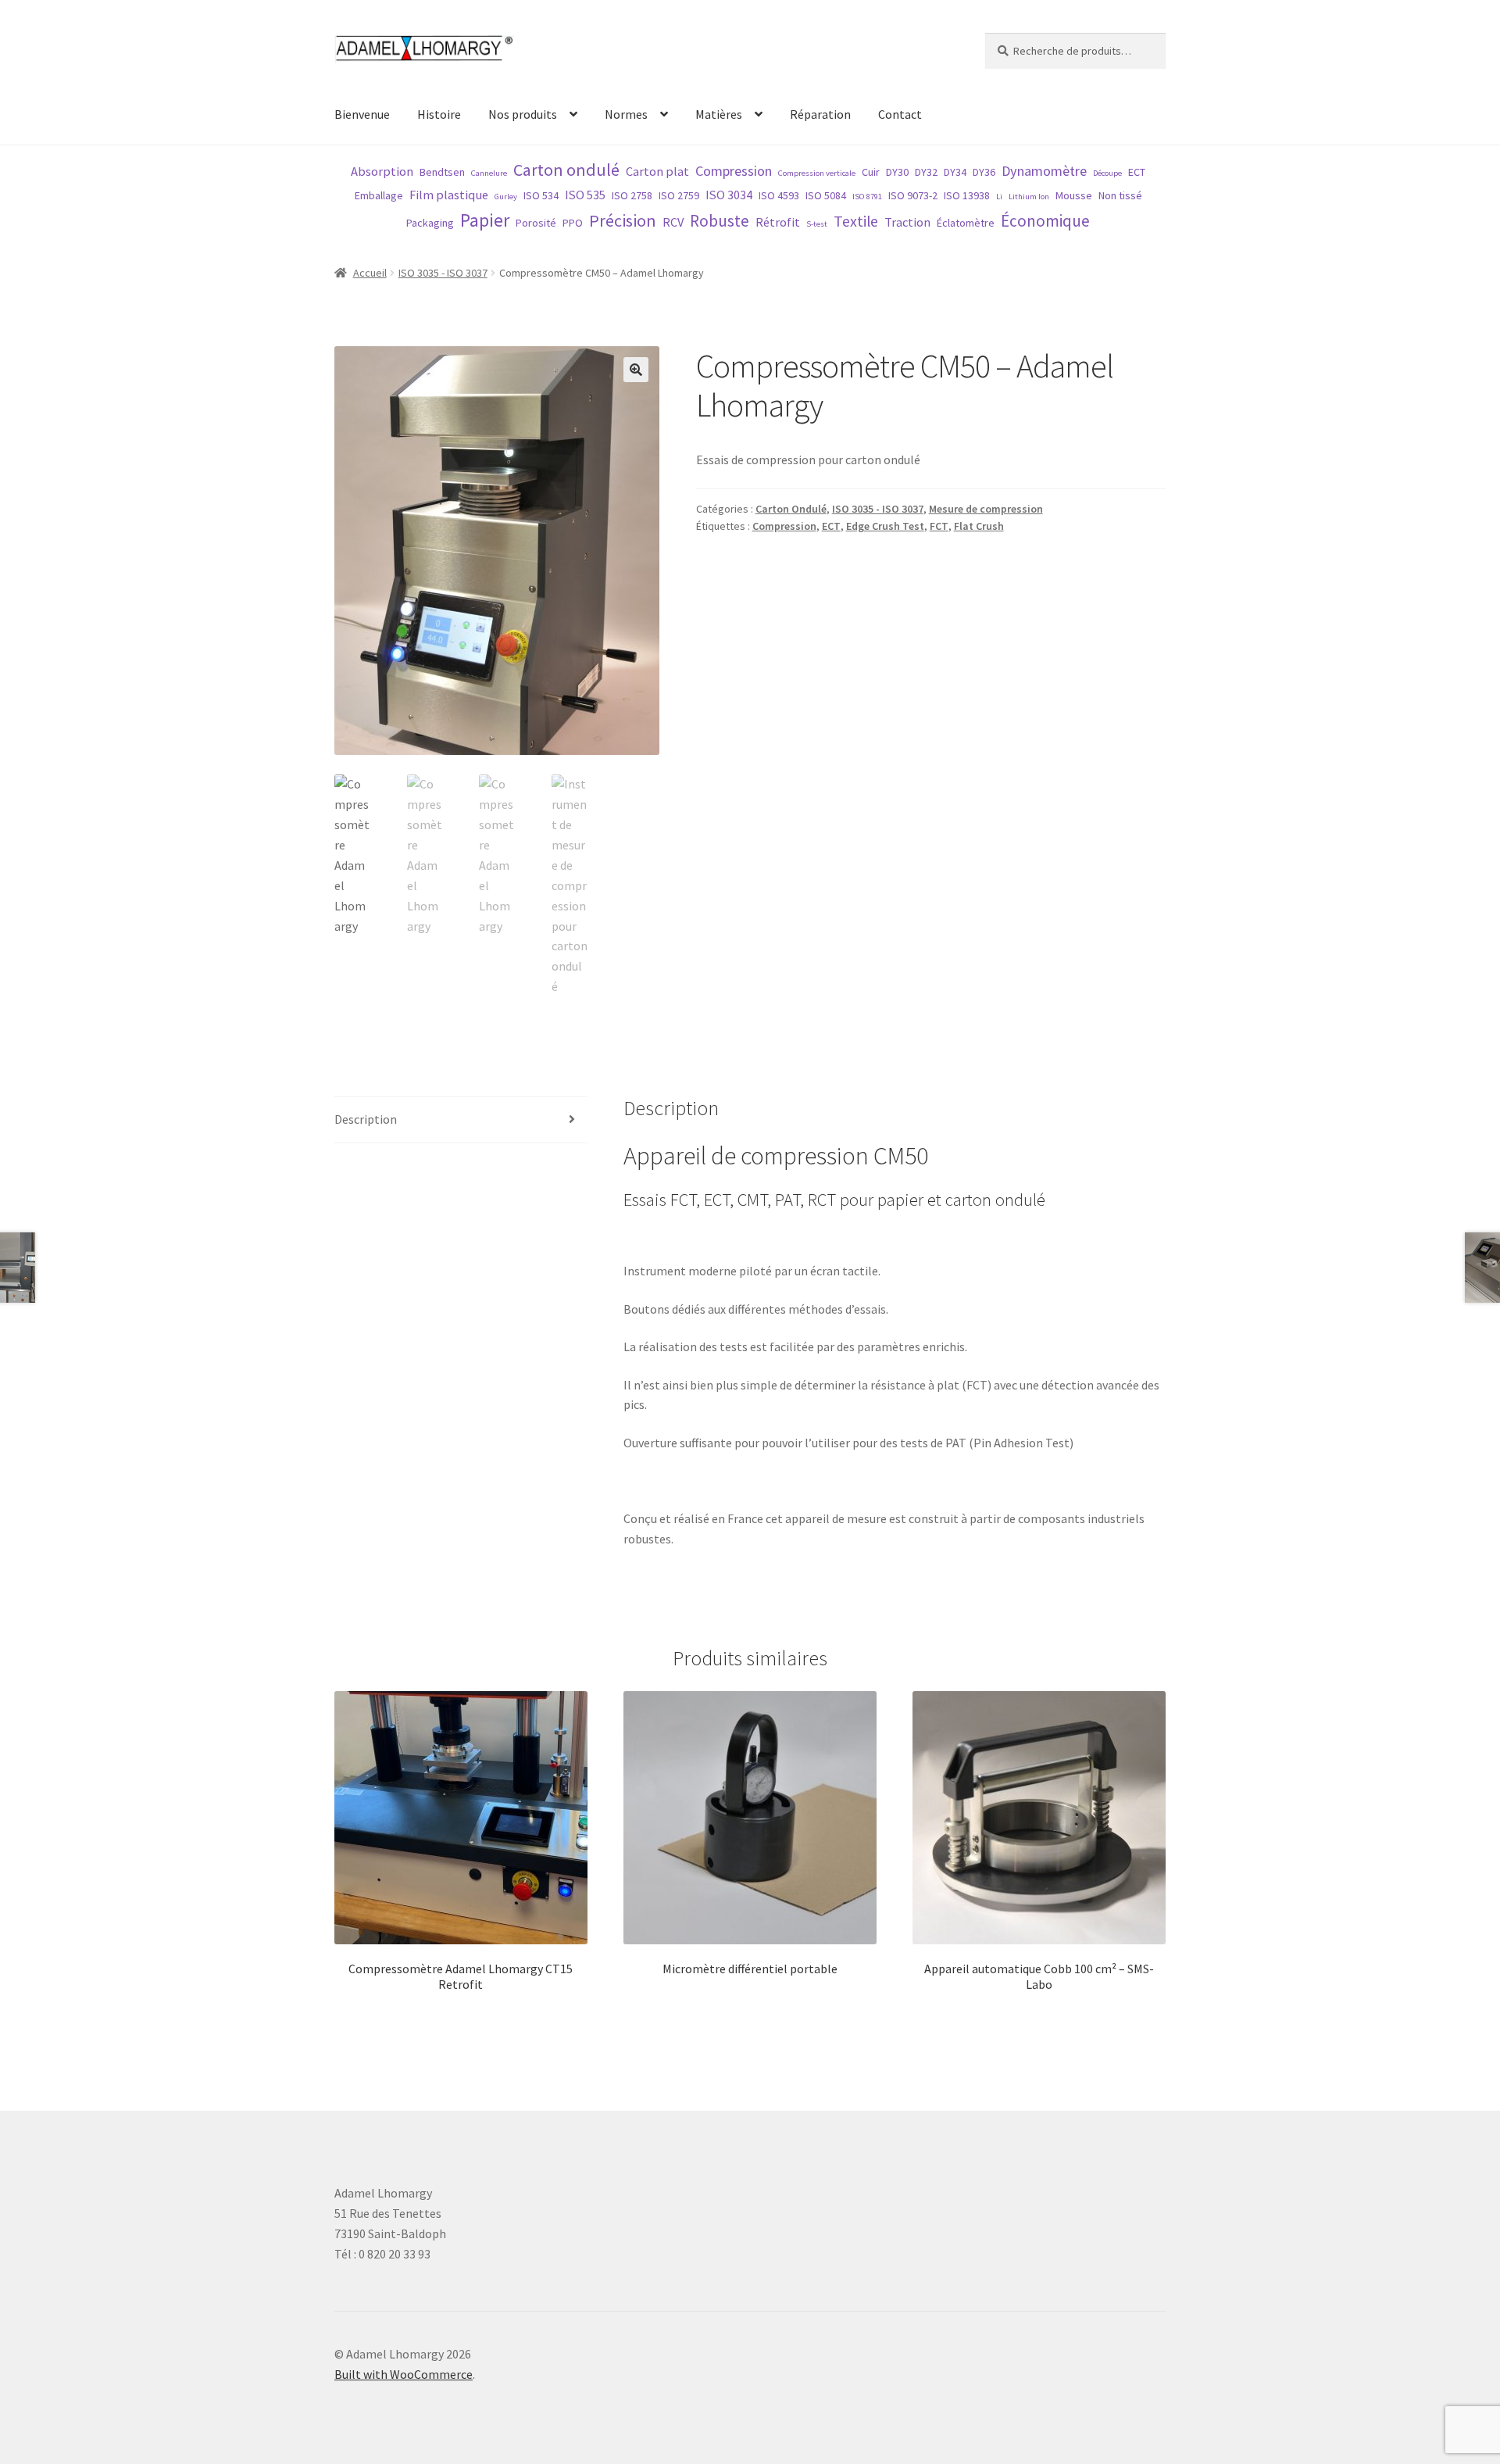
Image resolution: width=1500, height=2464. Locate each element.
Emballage (379, 195)
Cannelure (489, 173)
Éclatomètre (966, 223)
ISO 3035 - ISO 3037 (443, 273)
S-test (817, 224)
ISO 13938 (967, 195)
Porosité (536, 223)
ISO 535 (585, 195)
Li (999, 197)
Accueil (370, 273)
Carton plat (657, 171)
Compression (734, 171)
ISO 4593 (779, 195)
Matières (719, 114)
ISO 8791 (867, 197)
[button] (636, 370)
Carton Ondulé (791, 509)
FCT (939, 526)
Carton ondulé (566, 170)
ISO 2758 (632, 195)
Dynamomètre (1044, 171)
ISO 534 (541, 195)
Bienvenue (362, 114)
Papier (485, 220)
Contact (900, 114)
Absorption (382, 171)
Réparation (820, 114)
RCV (673, 222)
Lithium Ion (1029, 197)
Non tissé (1120, 195)
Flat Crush (979, 526)
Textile (856, 221)
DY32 (926, 172)
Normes (626, 114)
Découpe (1107, 173)
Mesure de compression (986, 509)
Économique (1045, 221)
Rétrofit (778, 222)
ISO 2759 (679, 195)
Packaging (430, 223)
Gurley (506, 197)
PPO (573, 223)
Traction (907, 222)
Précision (623, 220)
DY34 (955, 172)
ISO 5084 (826, 195)
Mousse (1074, 195)
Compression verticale (817, 173)
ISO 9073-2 (913, 195)
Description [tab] (366, 1119)
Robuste (720, 221)
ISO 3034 (729, 195)
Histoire (439, 114)
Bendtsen (442, 172)
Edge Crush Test (885, 526)
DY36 (984, 172)
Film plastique (449, 195)
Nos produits (523, 114)
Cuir (871, 172)
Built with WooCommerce (404, 2374)
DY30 (897, 172)
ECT (1137, 172)
